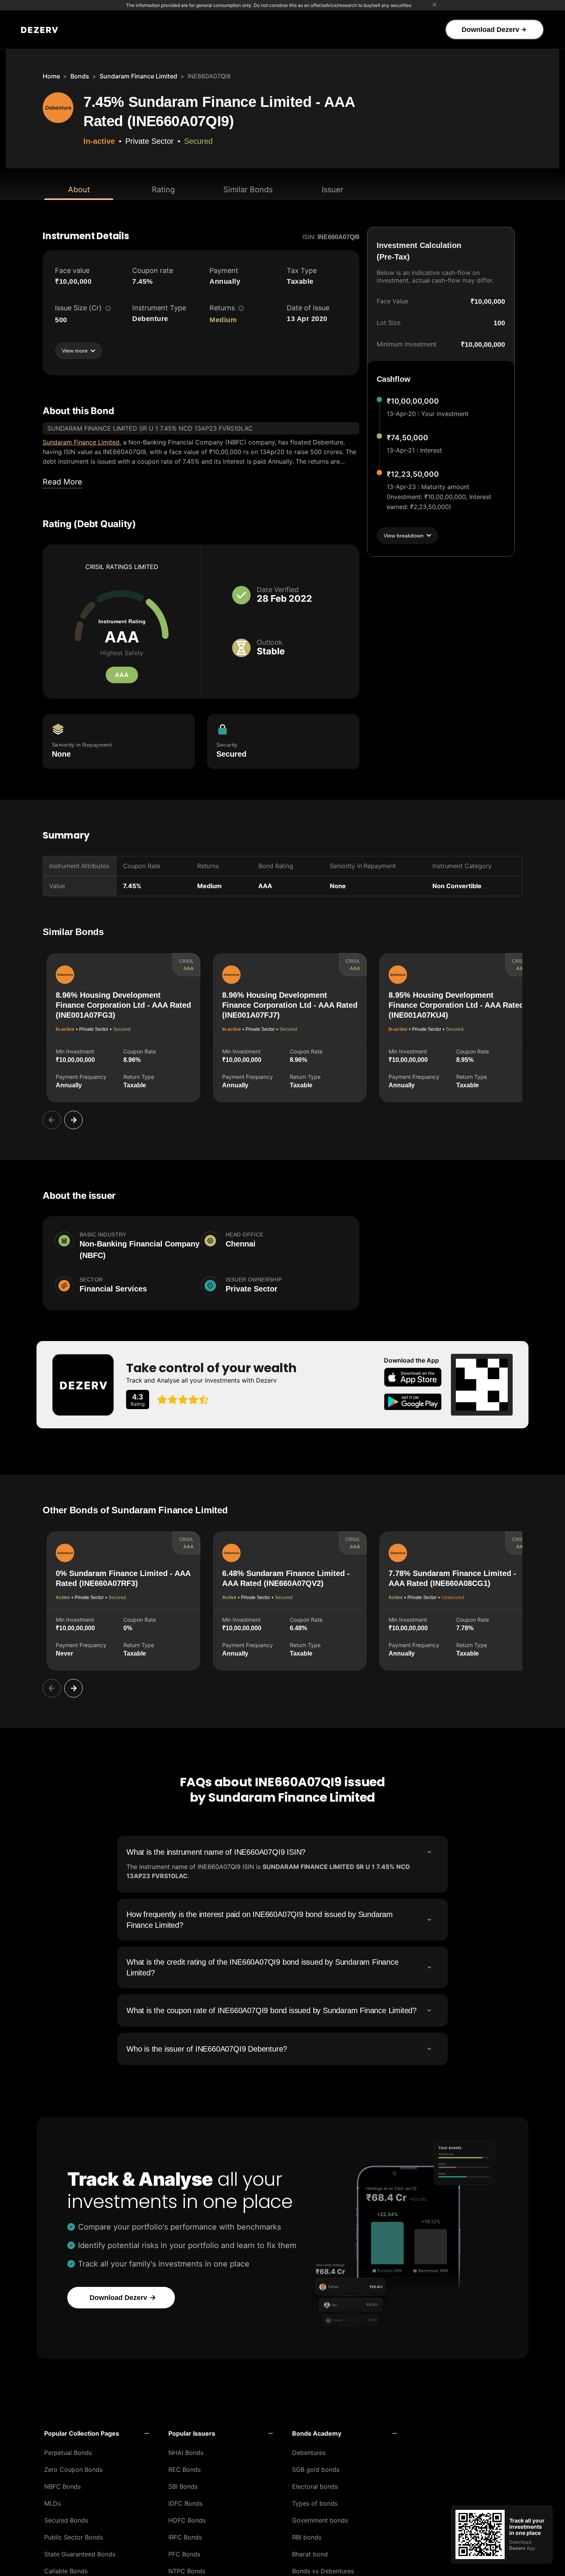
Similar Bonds (248, 190)
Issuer (332, 190)
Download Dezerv (490, 30)
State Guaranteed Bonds (80, 2554)
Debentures (309, 2453)
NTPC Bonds (187, 2571)
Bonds (80, 76)
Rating (163, 190)
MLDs (52, 2503)
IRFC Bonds (185, 2537)
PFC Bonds (184, 2554)
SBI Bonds (183, 2486)
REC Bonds (184, 2469)
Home (51, 76)
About (79, 190)
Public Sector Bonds (74, 2537)
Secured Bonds (66, 2520)
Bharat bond (310, 2554)
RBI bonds (307, 2537)
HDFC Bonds (187, 2520)
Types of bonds (315, 2503)
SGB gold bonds (316, 2469)
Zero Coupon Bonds (73, 2469)
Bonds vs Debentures (323, 2571)
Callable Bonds (66, 2571)
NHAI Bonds (186, 2453)
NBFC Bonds (62, 2486)
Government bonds (320, 2520)
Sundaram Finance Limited (138, 76)
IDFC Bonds (185, 2503)
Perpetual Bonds (68, 2453)
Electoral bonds (315, 2486)
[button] (97, 2433)
